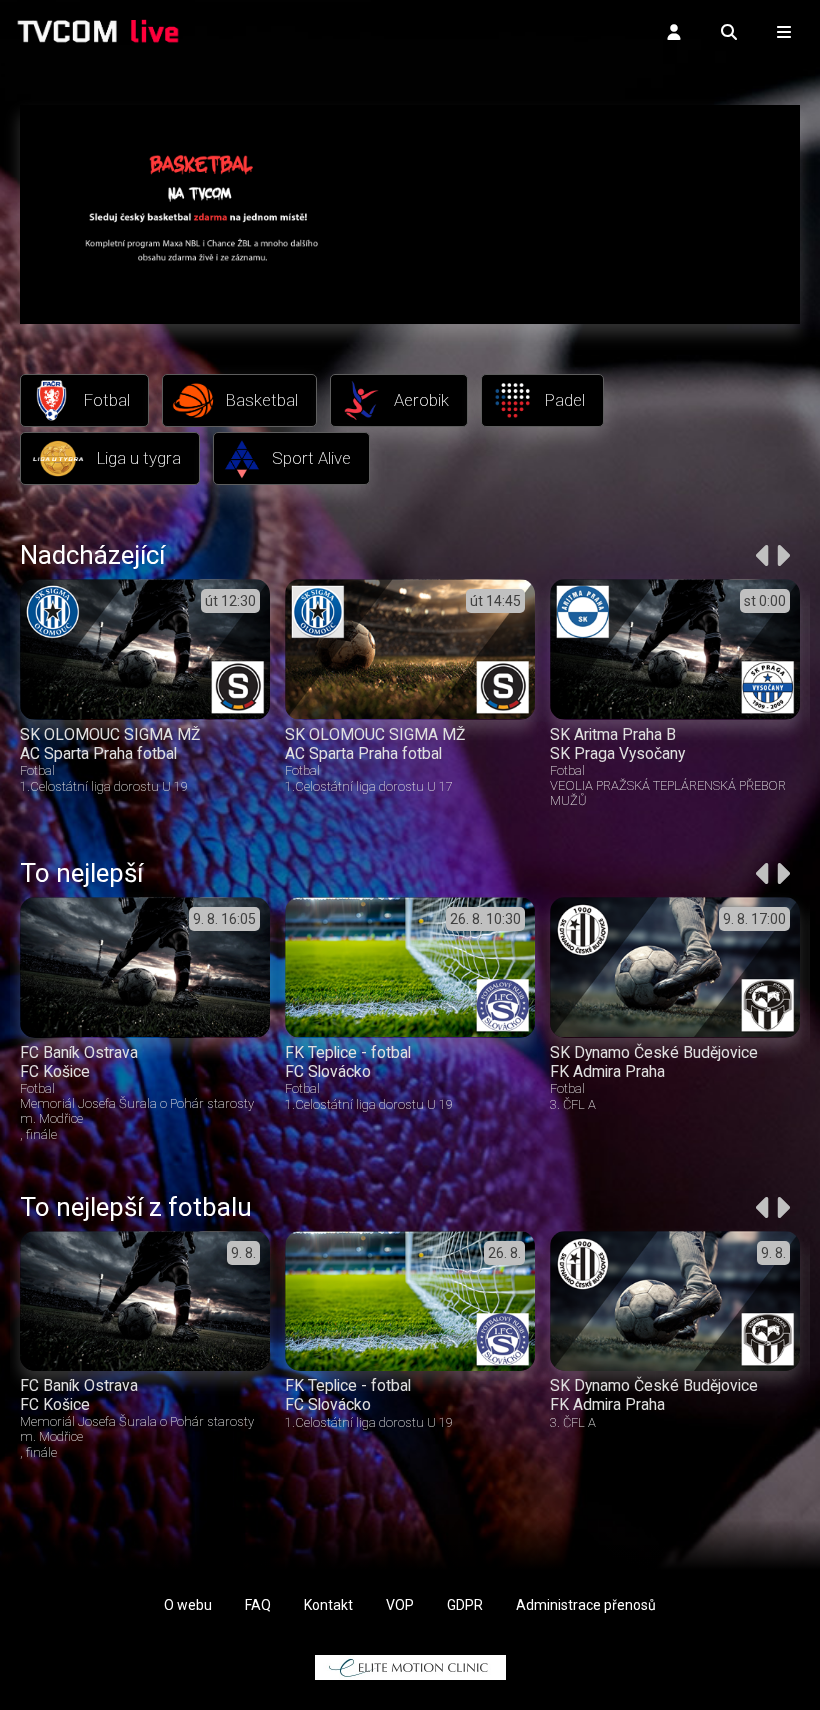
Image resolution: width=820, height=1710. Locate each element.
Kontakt (328, 1605)
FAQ (258, 1605)
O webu (188, 1605)
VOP (400, 1605)
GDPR (465, 1605)
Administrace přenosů (586, 1605)
